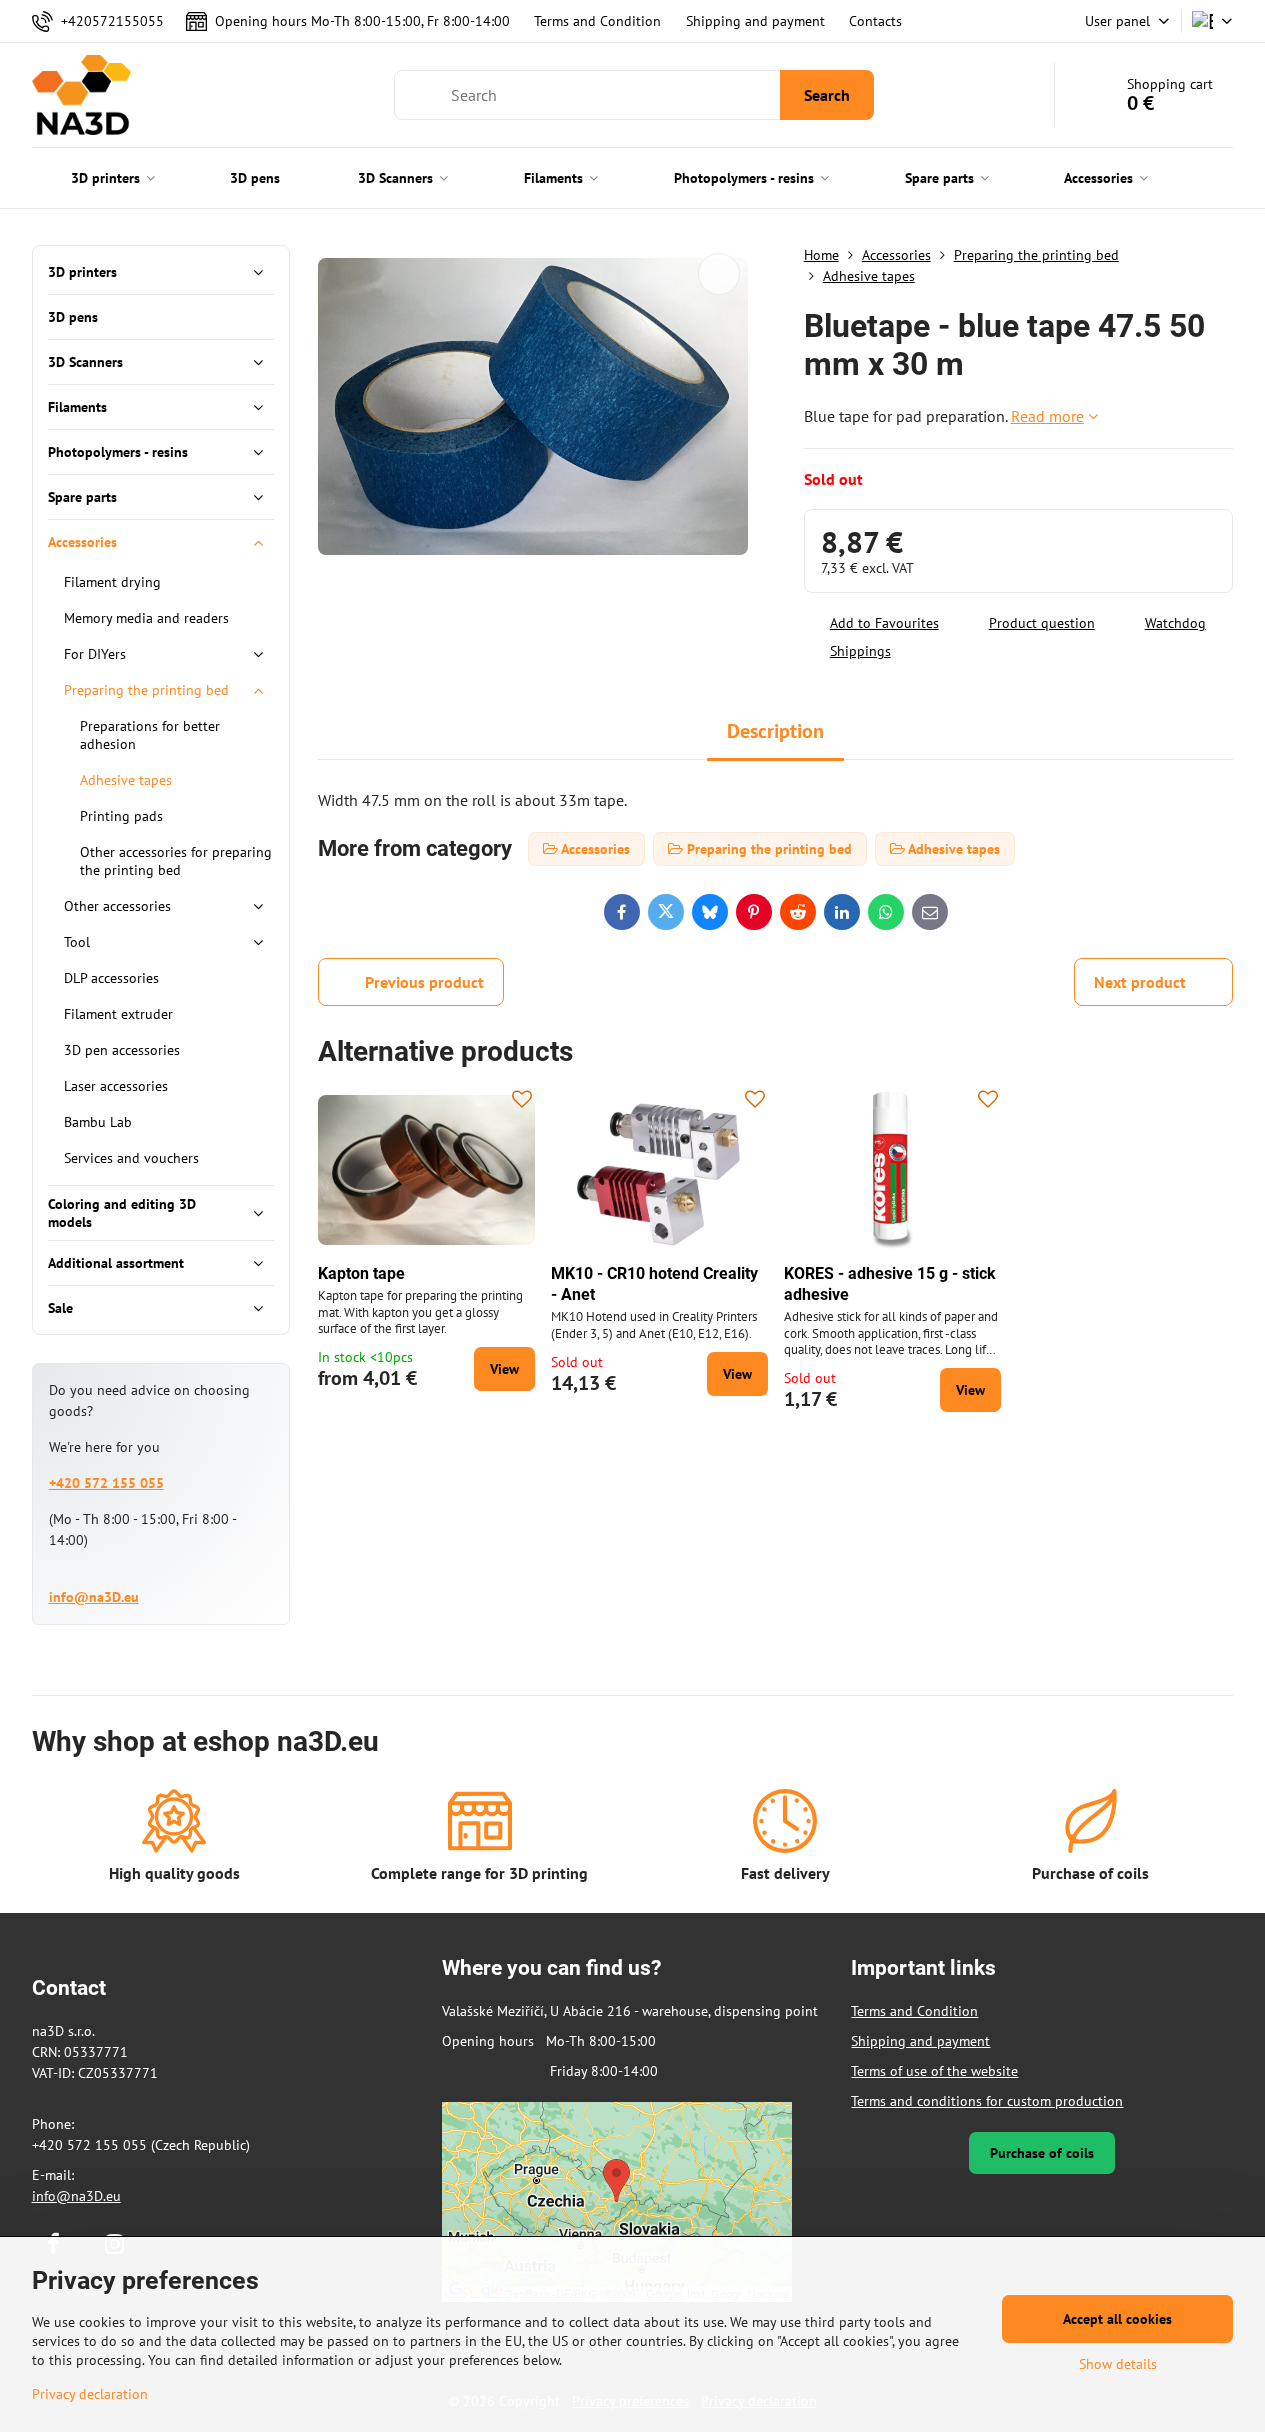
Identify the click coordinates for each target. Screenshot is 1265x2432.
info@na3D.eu (94, 1597)
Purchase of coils (1042, 2153)
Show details (1118, 2364)
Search (827, 95)
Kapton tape (361, 1273)
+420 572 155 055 (106, 1483)
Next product (1140, 982)
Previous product (424, 982)
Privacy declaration (90, 2394)
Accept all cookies (1117, 2319)
